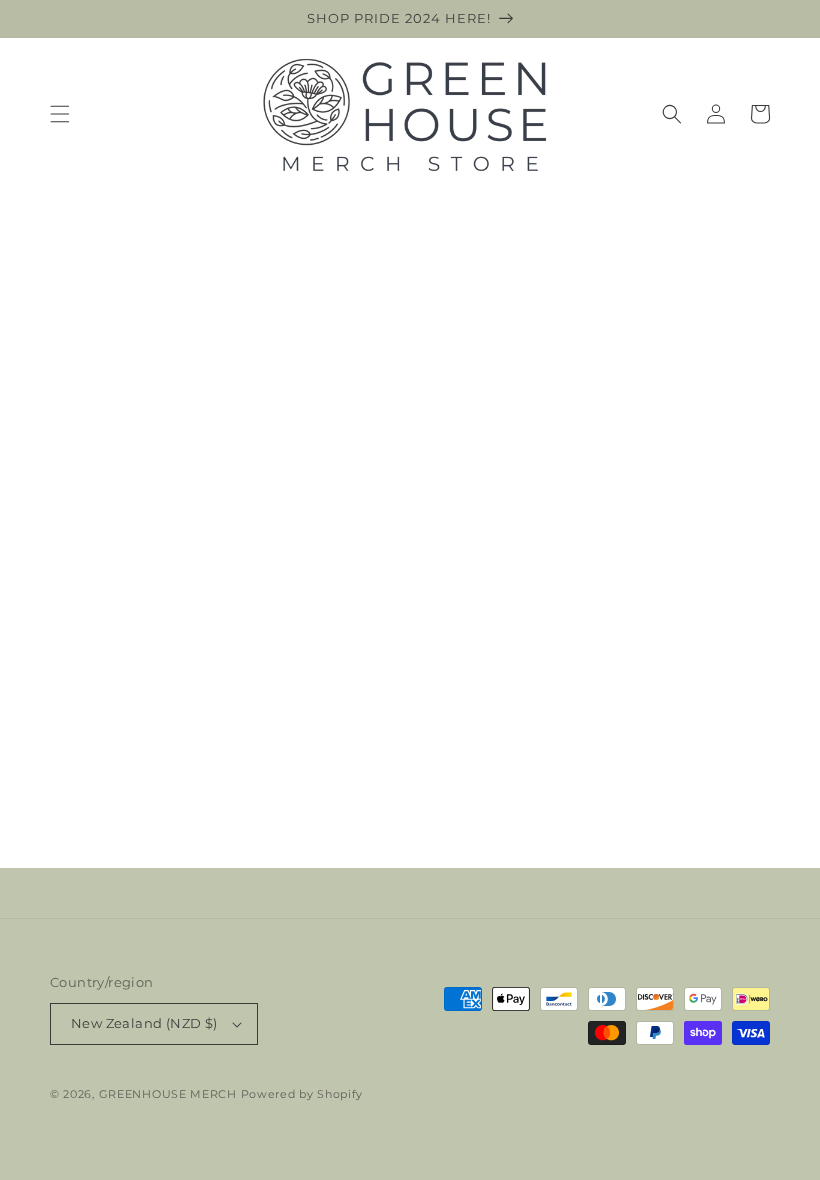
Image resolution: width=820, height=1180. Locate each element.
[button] (60, 114)
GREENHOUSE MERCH (168, 1094)
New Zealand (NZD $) (144, 1023)
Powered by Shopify (302, 1094)
